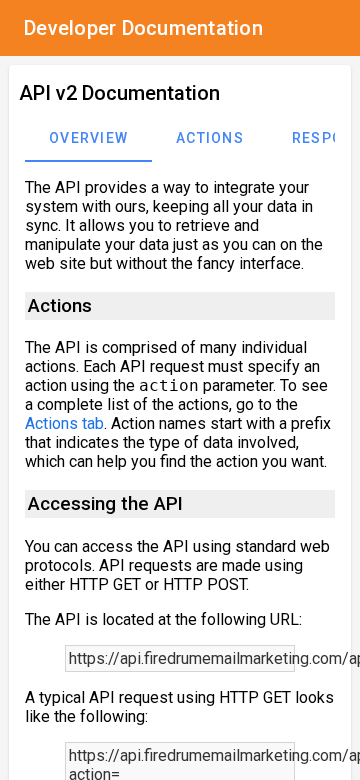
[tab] (88, 138)
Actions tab (64, 423)
